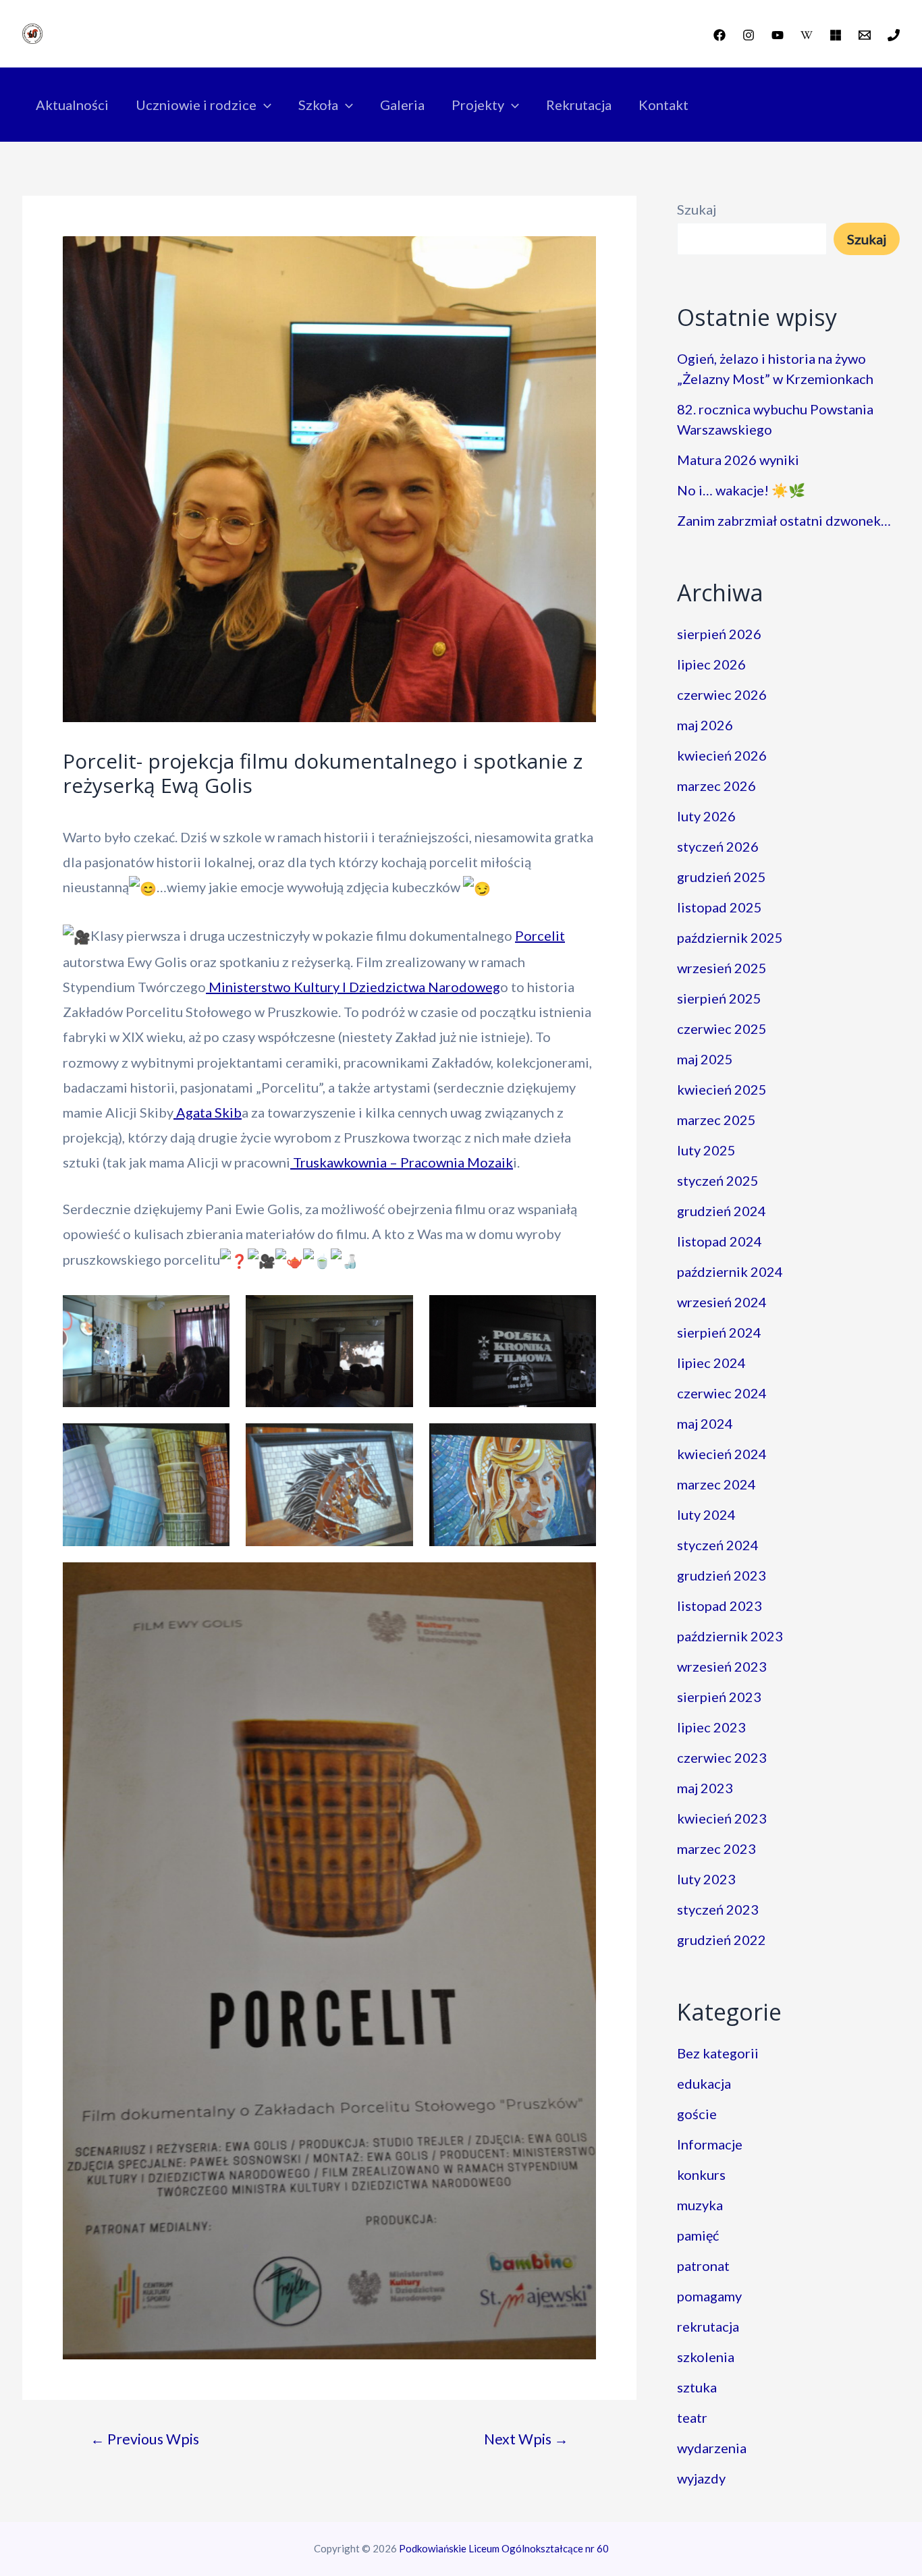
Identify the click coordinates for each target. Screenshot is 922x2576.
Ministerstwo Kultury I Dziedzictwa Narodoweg (353, 987)
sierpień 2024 (719, 1332)
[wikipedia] (807, 35)
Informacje (710, 2144)
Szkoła (318, 105)
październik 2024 (730, 1271)
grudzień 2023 (722, 1575)
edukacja (704, 2083)
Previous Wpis (145, 2439)
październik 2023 (730, 1636)
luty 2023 (706, 1879)
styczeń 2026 (718, 846)
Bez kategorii (718, 2053)
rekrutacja (708, 2326)
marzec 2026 (716, 786)
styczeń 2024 (718, 1545)
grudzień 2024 (722, 1211)
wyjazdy (701, 2478)
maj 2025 (705, 1059)
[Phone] (894, 35)
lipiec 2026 (711, 664)
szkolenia (706, 2357)
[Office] (836, 35)
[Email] (865, 35)
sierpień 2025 (719, 998)
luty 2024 (706, 1514)
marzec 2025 (716, 1120)
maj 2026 (705, 725)
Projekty (478, 105)
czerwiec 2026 (722, 694)
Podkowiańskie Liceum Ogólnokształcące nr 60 (504, 2548)
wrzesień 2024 (722, 1302)
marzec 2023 (716, 1848)
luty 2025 (706, 1150)
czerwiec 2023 (722, 1757)
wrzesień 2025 (722, 968)
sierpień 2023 (719, 1697)
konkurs (701, 2174)
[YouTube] (778, 35)
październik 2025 (730, 937)
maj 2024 (705, 1423)
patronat (703, 2266)
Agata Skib (208, 1112)
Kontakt (663, 105)
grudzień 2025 (722, 877)
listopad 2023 (720, 1606)
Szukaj (697, 209)
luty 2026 (706, 816)
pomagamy (709, 2296)
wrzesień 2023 (722, 1666)
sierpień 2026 (719, 634)
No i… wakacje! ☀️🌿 (741, 490)
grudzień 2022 (722, 1940)
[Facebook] (720, 35)
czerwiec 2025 (722, 1029)
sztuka (697, 2387)
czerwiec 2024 (722, 1393)
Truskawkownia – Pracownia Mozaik (402, 1162)
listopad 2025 (720, 907)
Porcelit (540, 935)
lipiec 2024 (711, 1363)
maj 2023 (705, 1788)
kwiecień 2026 (722, 755)
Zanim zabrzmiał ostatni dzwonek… (784, 520)
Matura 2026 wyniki (738, 460)
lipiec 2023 (711, 1727)
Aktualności (72, 105)
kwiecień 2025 (722, 1089)
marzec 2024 (716, 1484)
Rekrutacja (579, 105)
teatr (692, 2417)
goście (697, 2114)
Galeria (402, 105)
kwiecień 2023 (722, 1818)
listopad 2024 (720, 1241)
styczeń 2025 (718, 1180)
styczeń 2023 (718, 1909)
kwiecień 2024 (722, 1454)
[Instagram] (749, 35)
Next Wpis (526, 2439)
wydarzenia (712, 2448)
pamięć (698, 2235)
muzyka (700, 2205)
